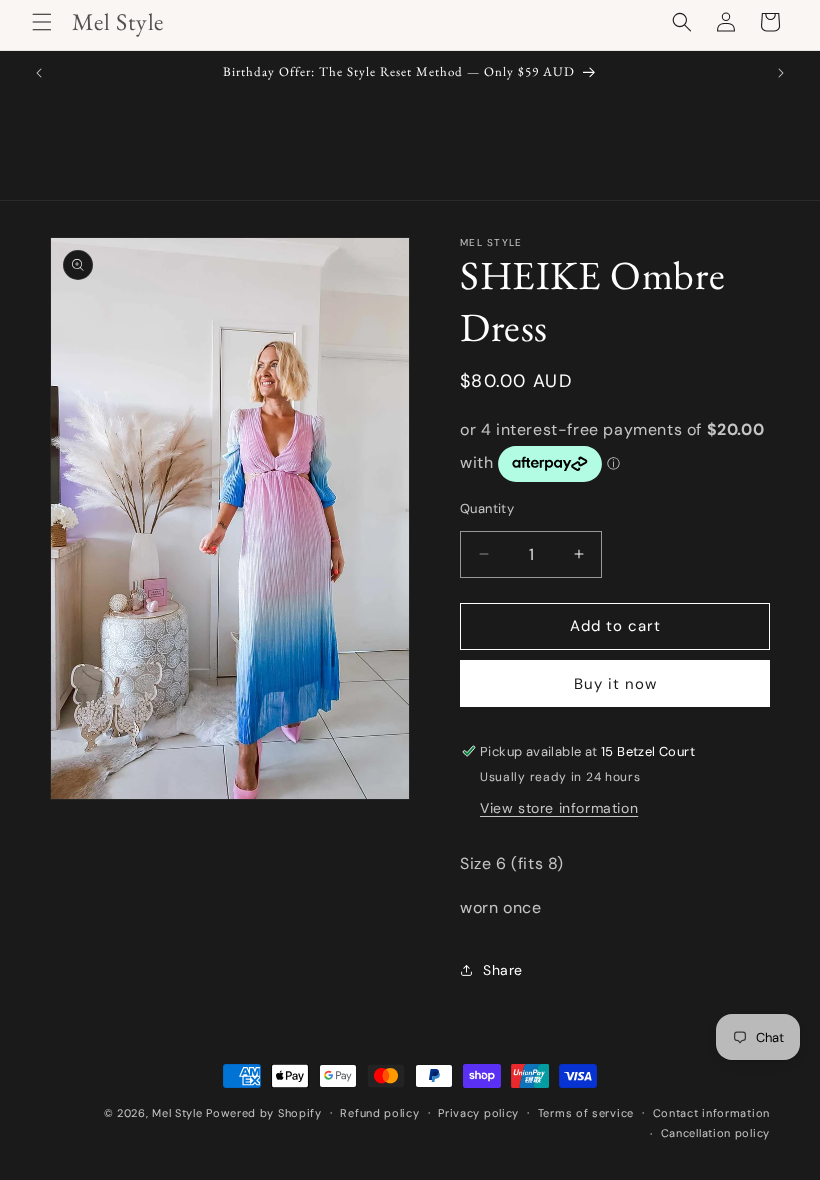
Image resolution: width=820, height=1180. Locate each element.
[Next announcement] (781, 73)
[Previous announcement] (39, 73)
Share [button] (503, 970)
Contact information (711, 1113)
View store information (559, 808)
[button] (42, 22)
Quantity (487, 508)
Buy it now (615, 684)
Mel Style (177, 1113)
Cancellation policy (715, 1133)
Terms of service (586, 1113)
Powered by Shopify (264, 1113)
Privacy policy (478, 1113)
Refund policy (379, 1113)
